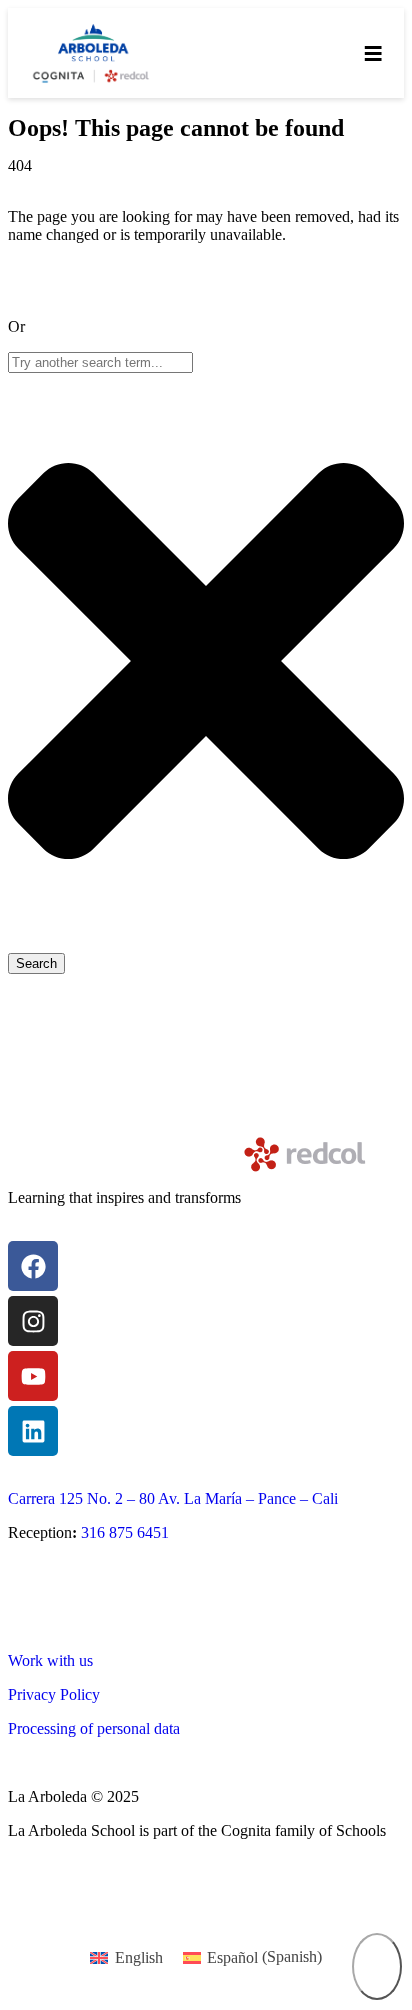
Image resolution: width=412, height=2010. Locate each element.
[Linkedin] (33, 1431)
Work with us (50, 1660)
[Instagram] (33, 1321)
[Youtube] (33, 1376)
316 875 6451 (125, 1532)
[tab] (377, 1966)
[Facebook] (33, 1266)
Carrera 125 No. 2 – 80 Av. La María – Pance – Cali (173, 1498)
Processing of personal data (94, 1728)
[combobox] (100, 362)
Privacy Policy (54, 1694)
